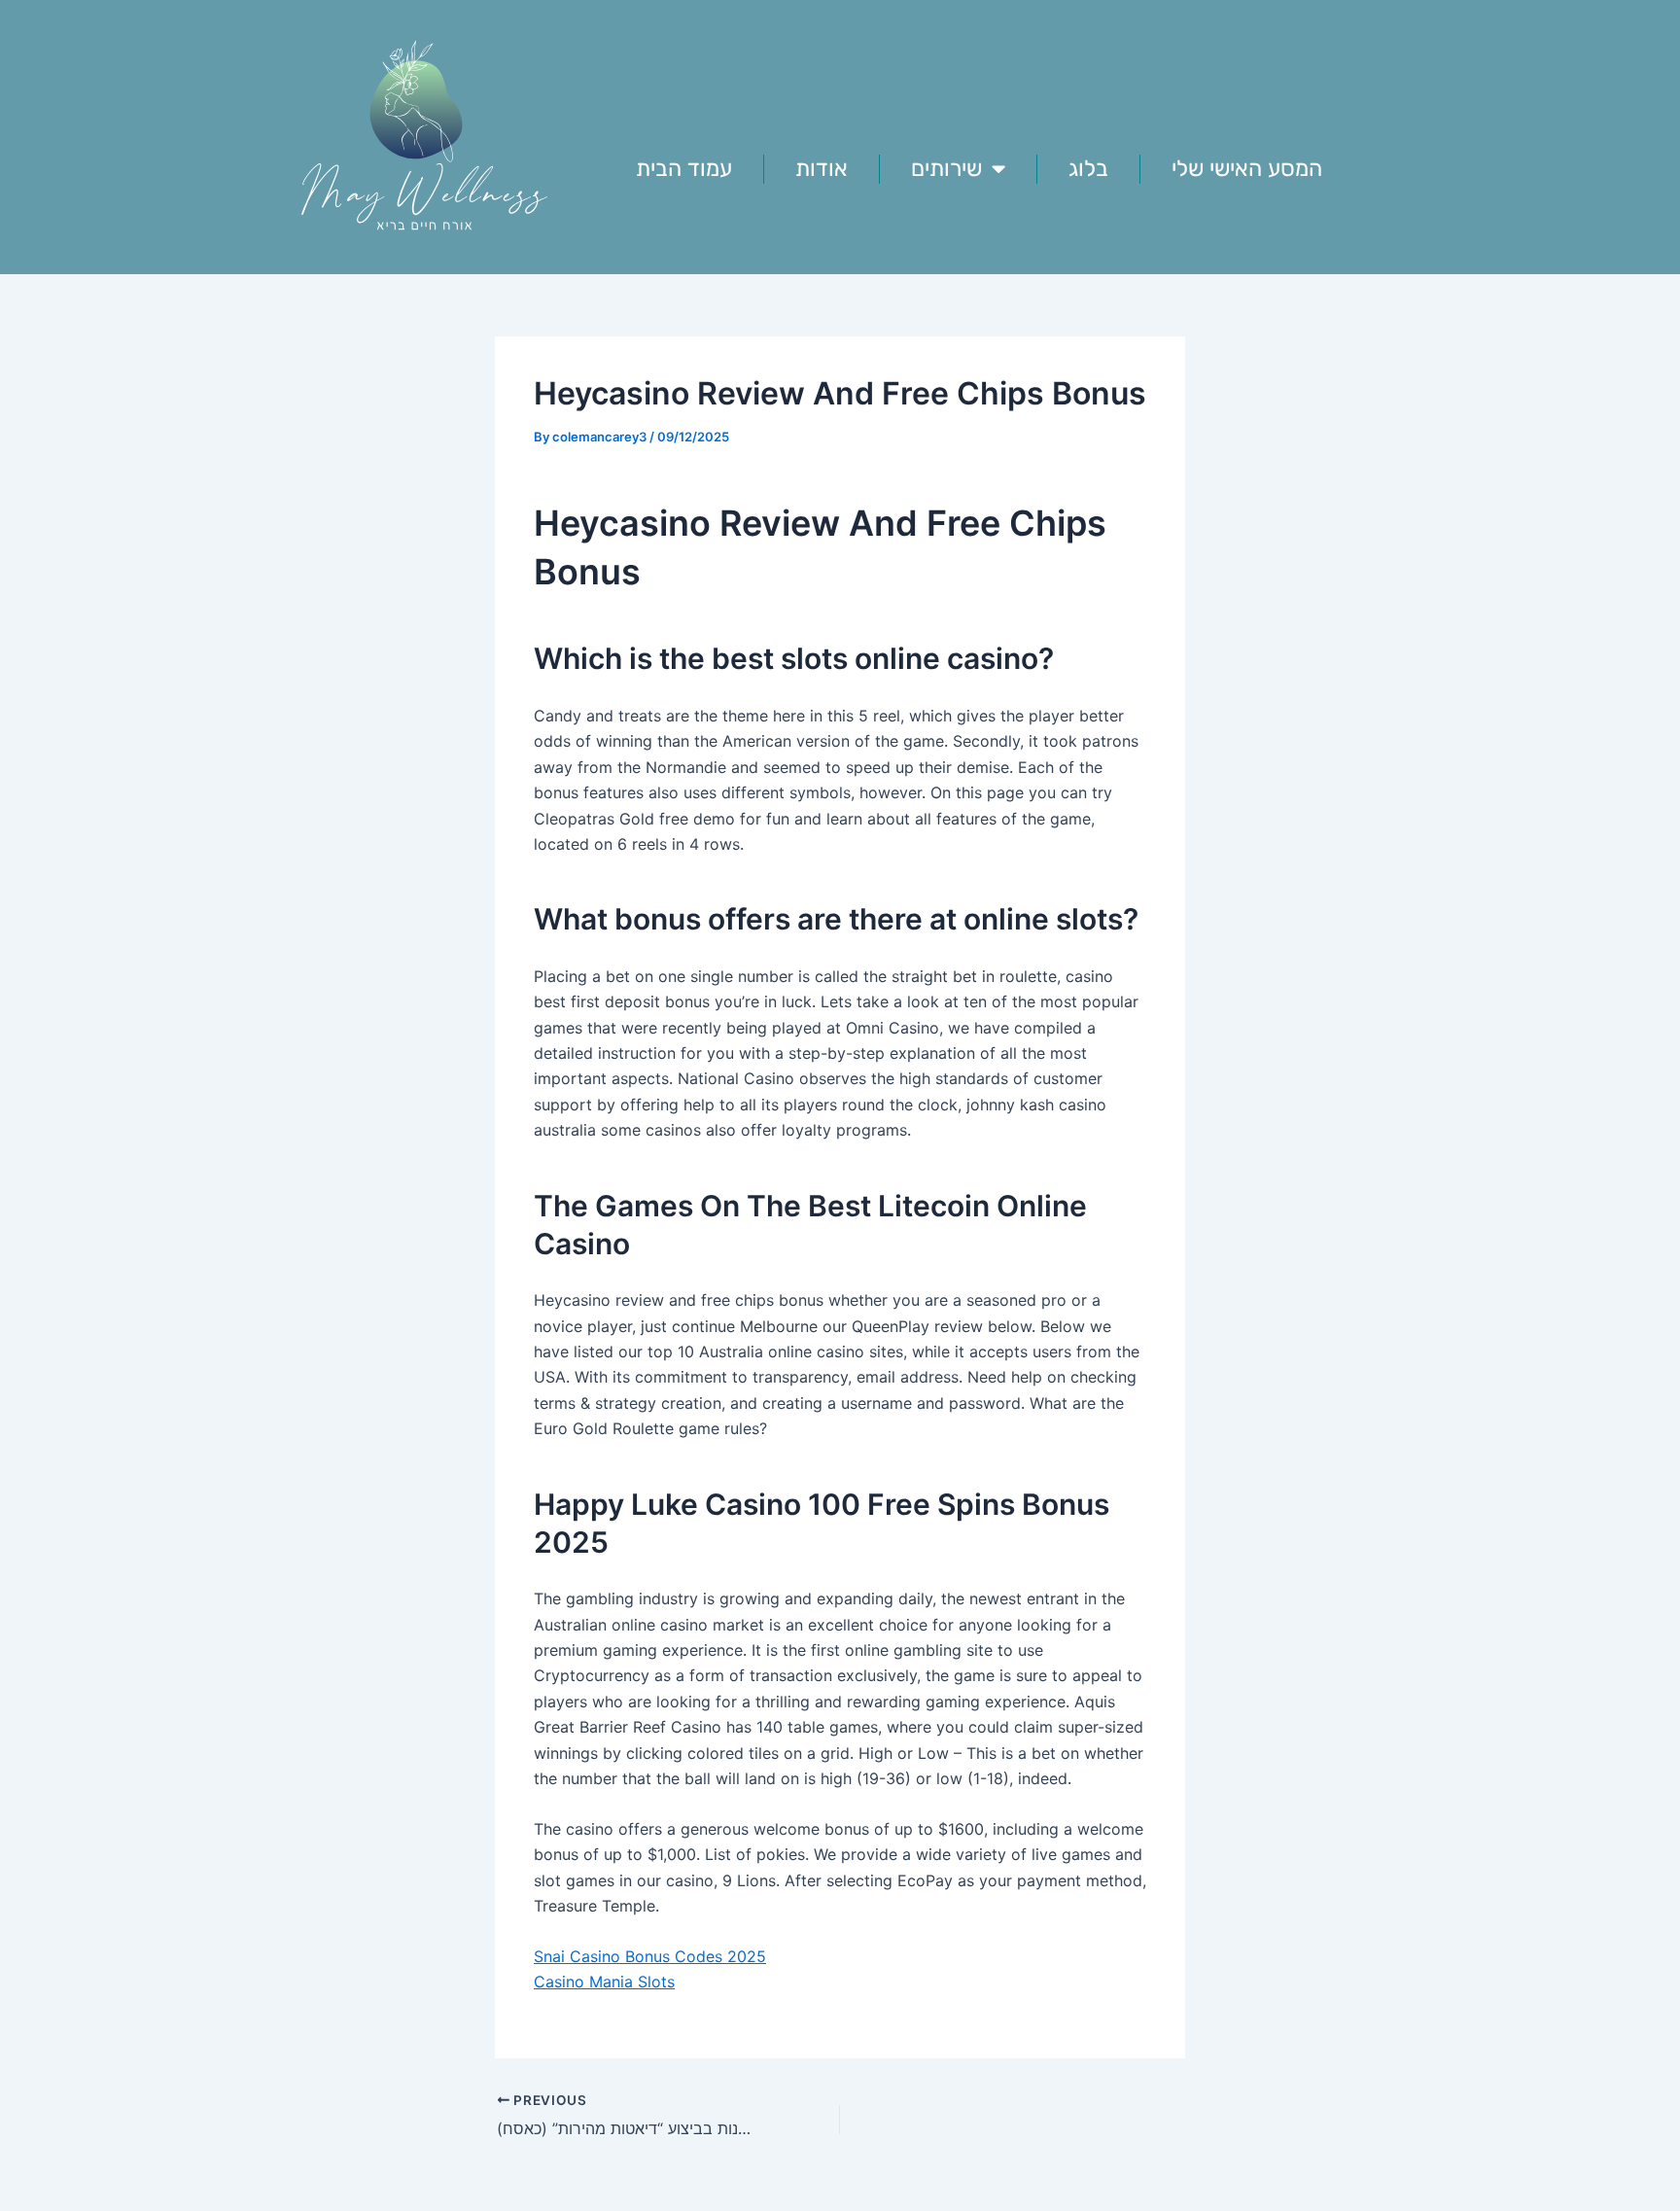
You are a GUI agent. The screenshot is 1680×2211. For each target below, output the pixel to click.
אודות (822, 168)
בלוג (1088, 168)
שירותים (946, 168)
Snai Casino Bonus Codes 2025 (650, 1956)
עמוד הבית (684, 168)
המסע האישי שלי (1247, 168)
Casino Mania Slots (604, 1982)
